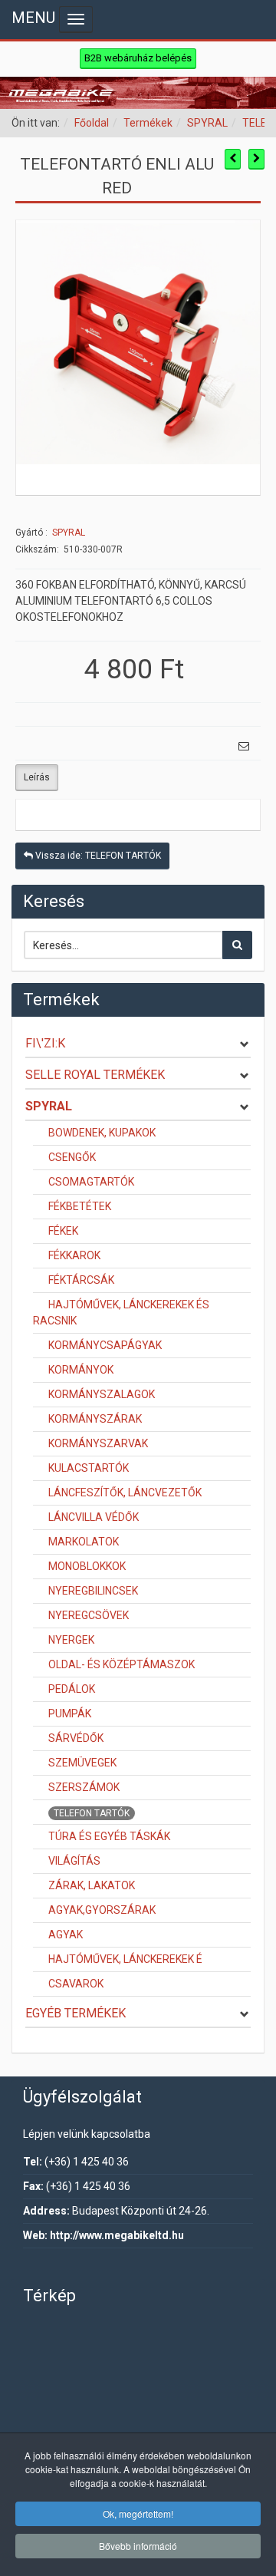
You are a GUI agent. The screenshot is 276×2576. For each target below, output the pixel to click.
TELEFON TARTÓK (92, 1813)
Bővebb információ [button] (138, 2546)
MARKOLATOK (84, 1542)
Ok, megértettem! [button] (138, 2513)
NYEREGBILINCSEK (93, 1591)
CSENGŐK (72, 1157)
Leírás (37, 777)
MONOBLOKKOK (87, 1566)
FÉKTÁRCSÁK (81, 1280)
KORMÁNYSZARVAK (98, 1443)
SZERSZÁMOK (84, 1787)
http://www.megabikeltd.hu (117, 2235)
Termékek (148, 123)
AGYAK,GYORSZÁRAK (102, 1910)
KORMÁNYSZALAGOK (102, 1394)
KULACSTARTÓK (89, 1468)
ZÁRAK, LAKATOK (92, 1885)
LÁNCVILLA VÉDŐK (94, 1517)
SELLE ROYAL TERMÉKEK (95, 1075)
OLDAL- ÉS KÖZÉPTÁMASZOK (122, 1664)
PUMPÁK (70, 1713)
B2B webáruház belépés (138, 58)
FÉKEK (63, 1231)
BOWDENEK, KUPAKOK (102, 1133)
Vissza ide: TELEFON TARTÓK (97, 856)
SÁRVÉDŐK (76, 1738)
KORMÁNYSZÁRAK (95, 1419)
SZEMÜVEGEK (82, 1763)
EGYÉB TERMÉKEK (76, 2013)
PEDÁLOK (72, 1689)
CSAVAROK (76, 1984)
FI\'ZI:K (45, 1043)
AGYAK (66, 1934)
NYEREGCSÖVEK (89, 1615)
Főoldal (92, 123)
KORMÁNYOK (81, 1370)
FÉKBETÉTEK (80, 1206)
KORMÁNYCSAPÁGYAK (105, 1345)
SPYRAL (207, 123)
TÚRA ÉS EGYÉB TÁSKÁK (109, 1836)
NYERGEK (71, 1640)
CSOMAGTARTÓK (91, 1182)
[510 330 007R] (138, 341)
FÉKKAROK (74, 1255)
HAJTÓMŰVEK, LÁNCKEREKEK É (125, 1959)
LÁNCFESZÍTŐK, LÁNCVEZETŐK (125, 1492)
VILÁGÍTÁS (74, 1861)
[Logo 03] (138, 93)
